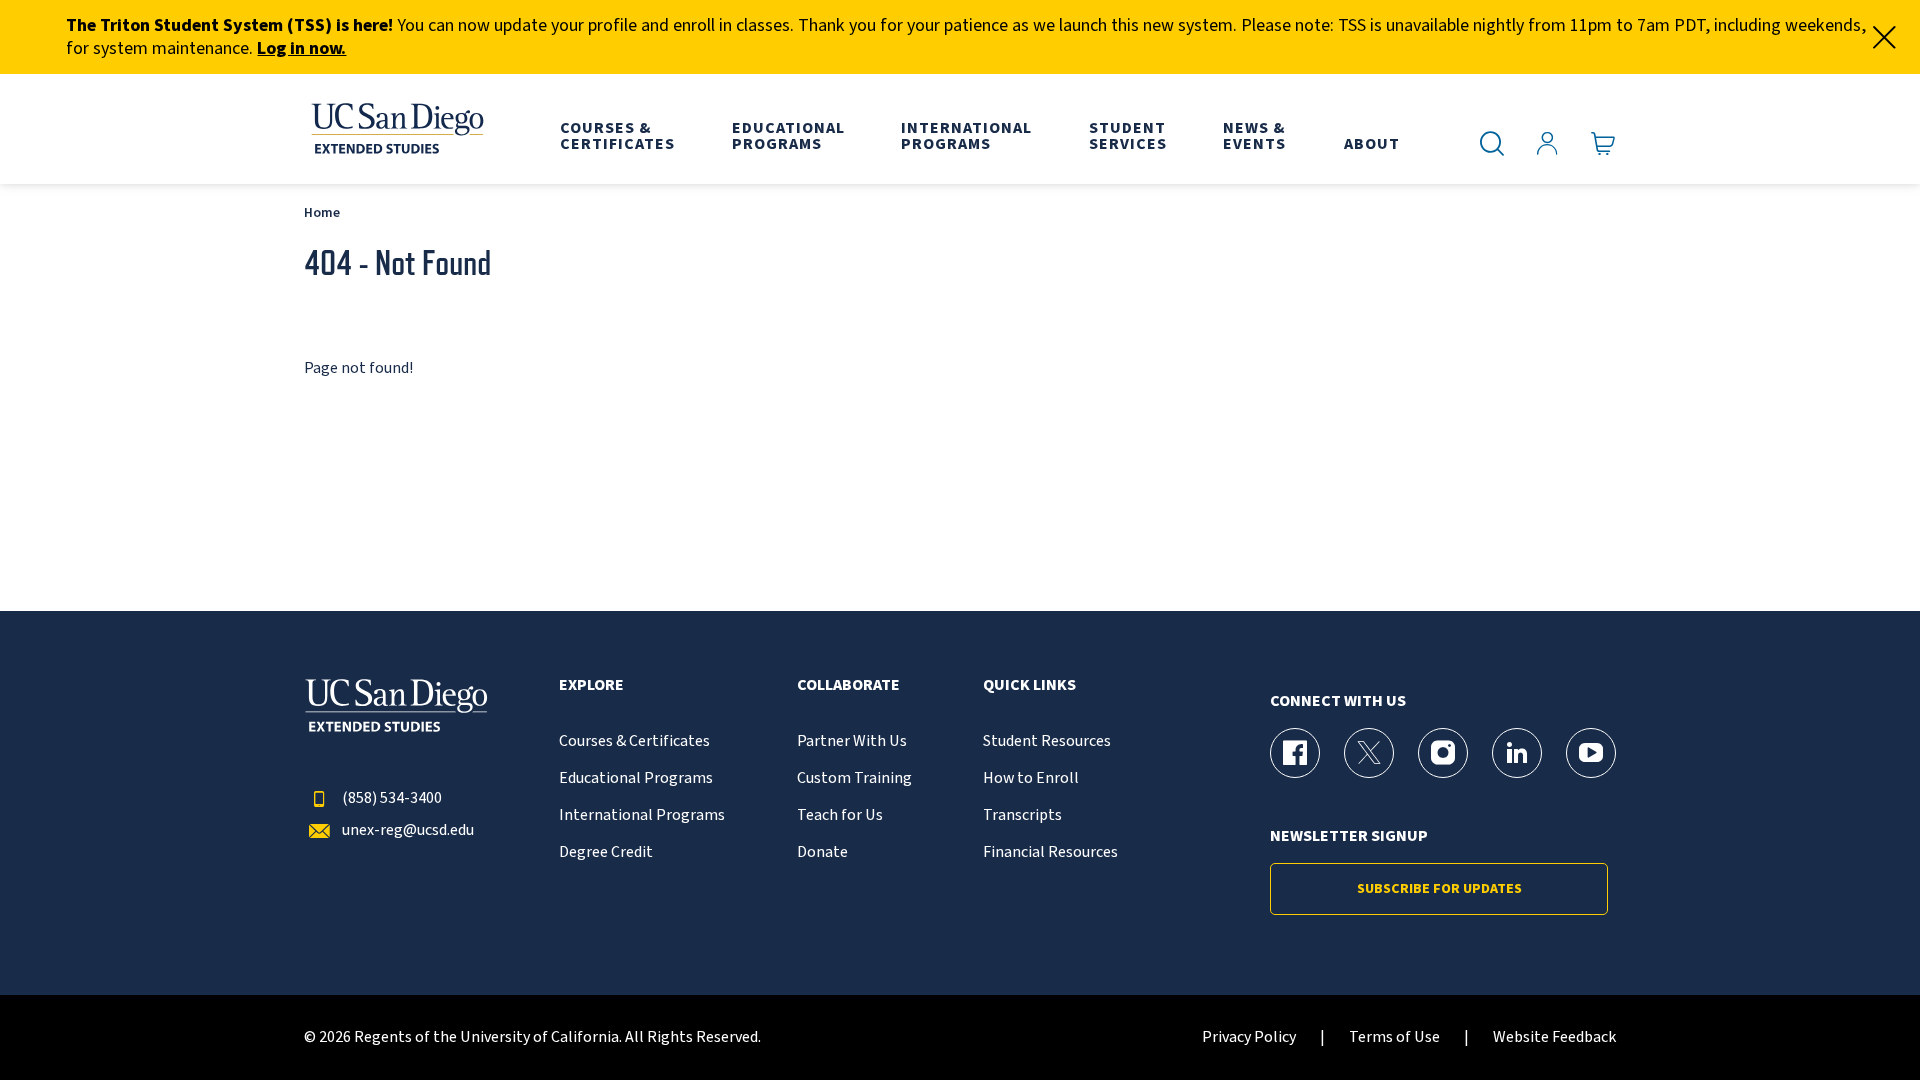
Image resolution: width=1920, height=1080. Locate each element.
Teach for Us (840, 815)
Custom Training (854, 778)
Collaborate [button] (848, 685)
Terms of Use (1394, 1037)
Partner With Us (852, 741)
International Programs (642, 815)
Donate (822, 852)
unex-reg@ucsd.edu (408, 830)
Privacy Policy (1249, 1037)
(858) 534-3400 (392, 798)
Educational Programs (636, 778)
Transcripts (1022, 815)
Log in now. (301, 48)
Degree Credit (606, 852)
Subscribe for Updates (1439, 889)
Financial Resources (1050, 852)
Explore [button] (591, 685)
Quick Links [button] (1029, 685)
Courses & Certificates (634, 741)
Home (322, 212)
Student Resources (1047, 741)
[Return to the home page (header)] (396, 129)
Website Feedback (1554, 1037)
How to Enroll (1031, 778)
